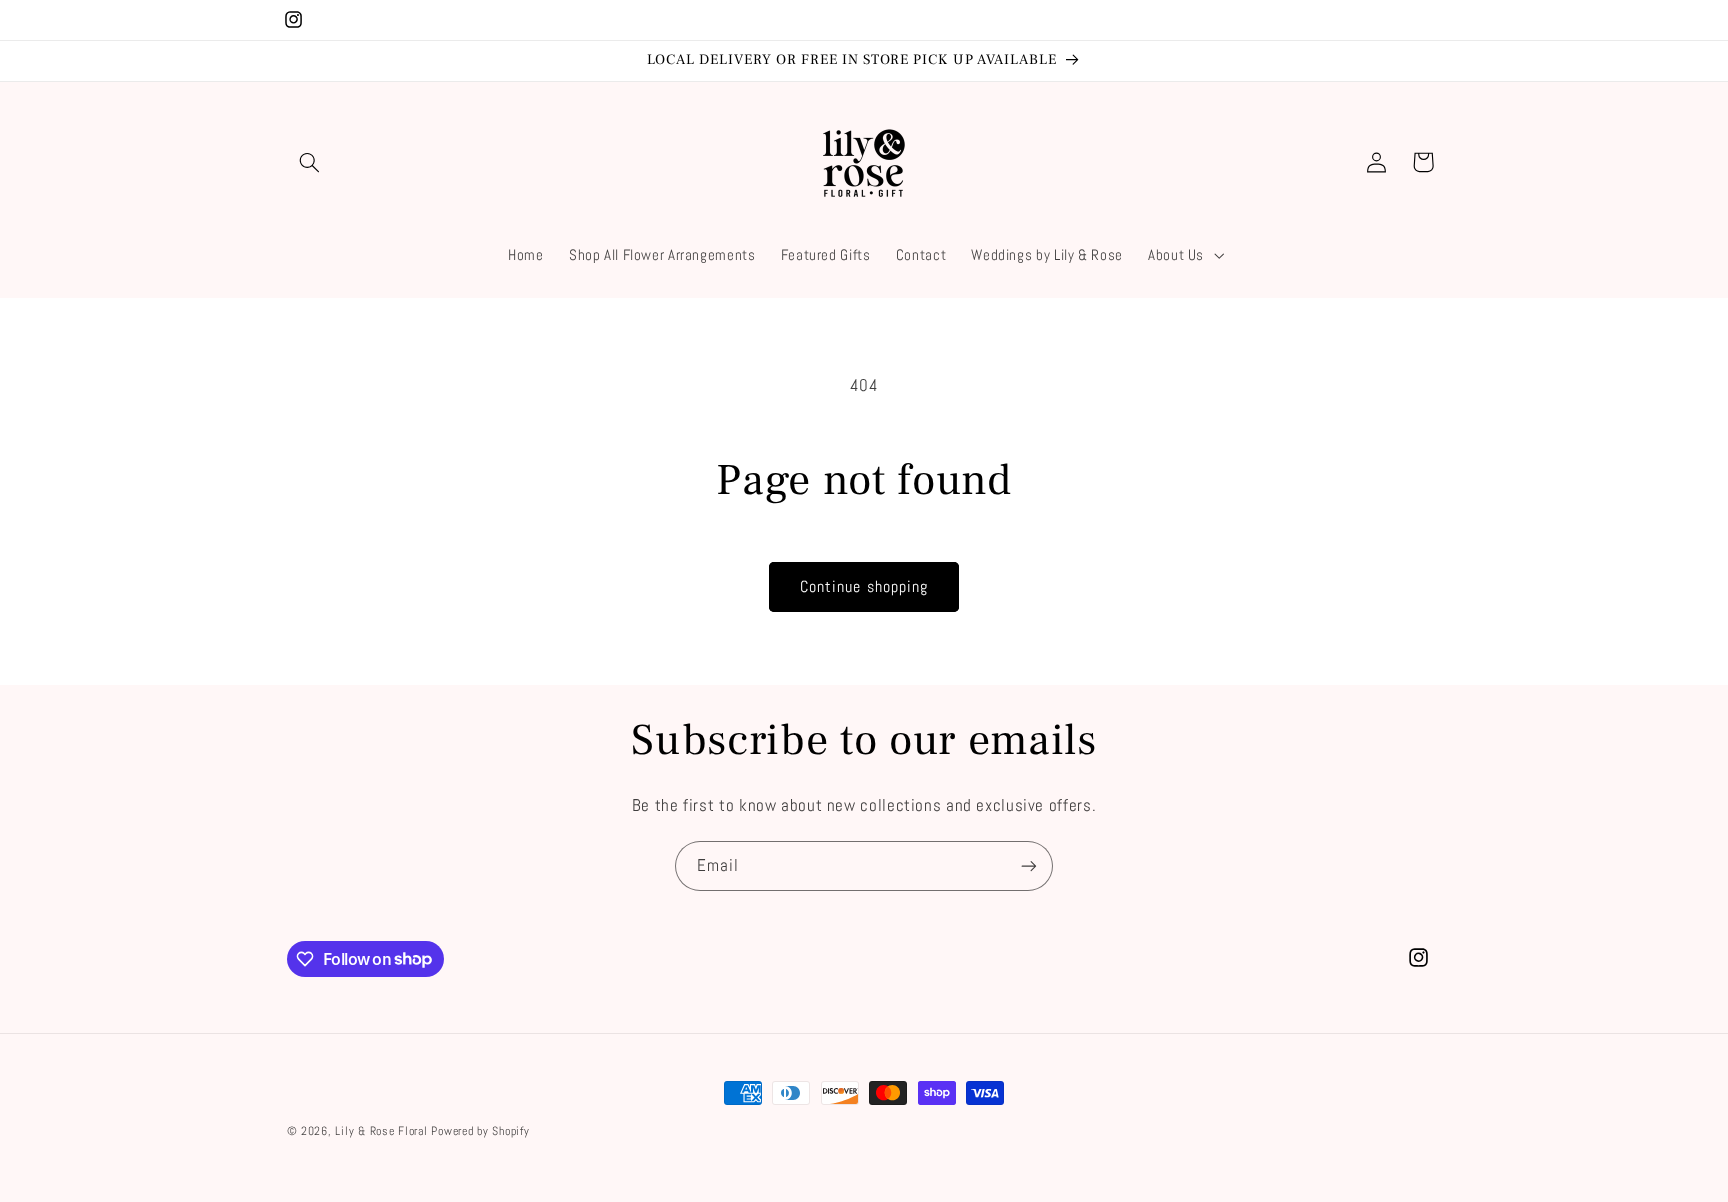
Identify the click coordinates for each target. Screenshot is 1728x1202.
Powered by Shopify (480, 1131)
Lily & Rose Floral (381, 1131)
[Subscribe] (1029, 865)
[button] (310, 162)
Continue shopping (864, 587)
